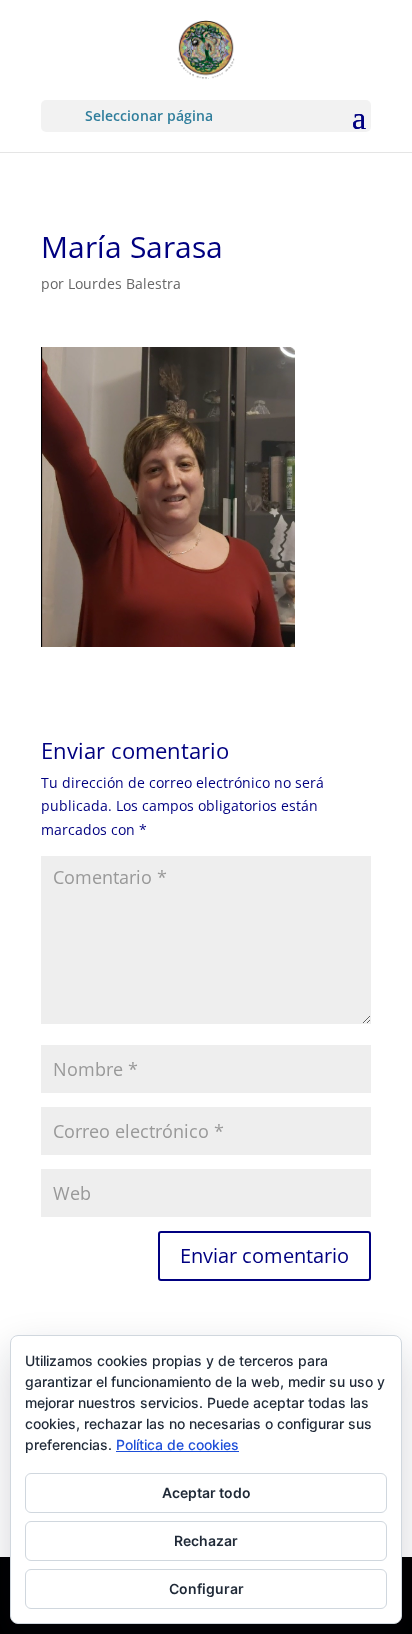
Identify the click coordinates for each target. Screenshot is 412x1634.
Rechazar (206, 1540)
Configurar (206, 1588)
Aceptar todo (206, 1492)
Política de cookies (177, 1444)
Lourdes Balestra (124, 283)
